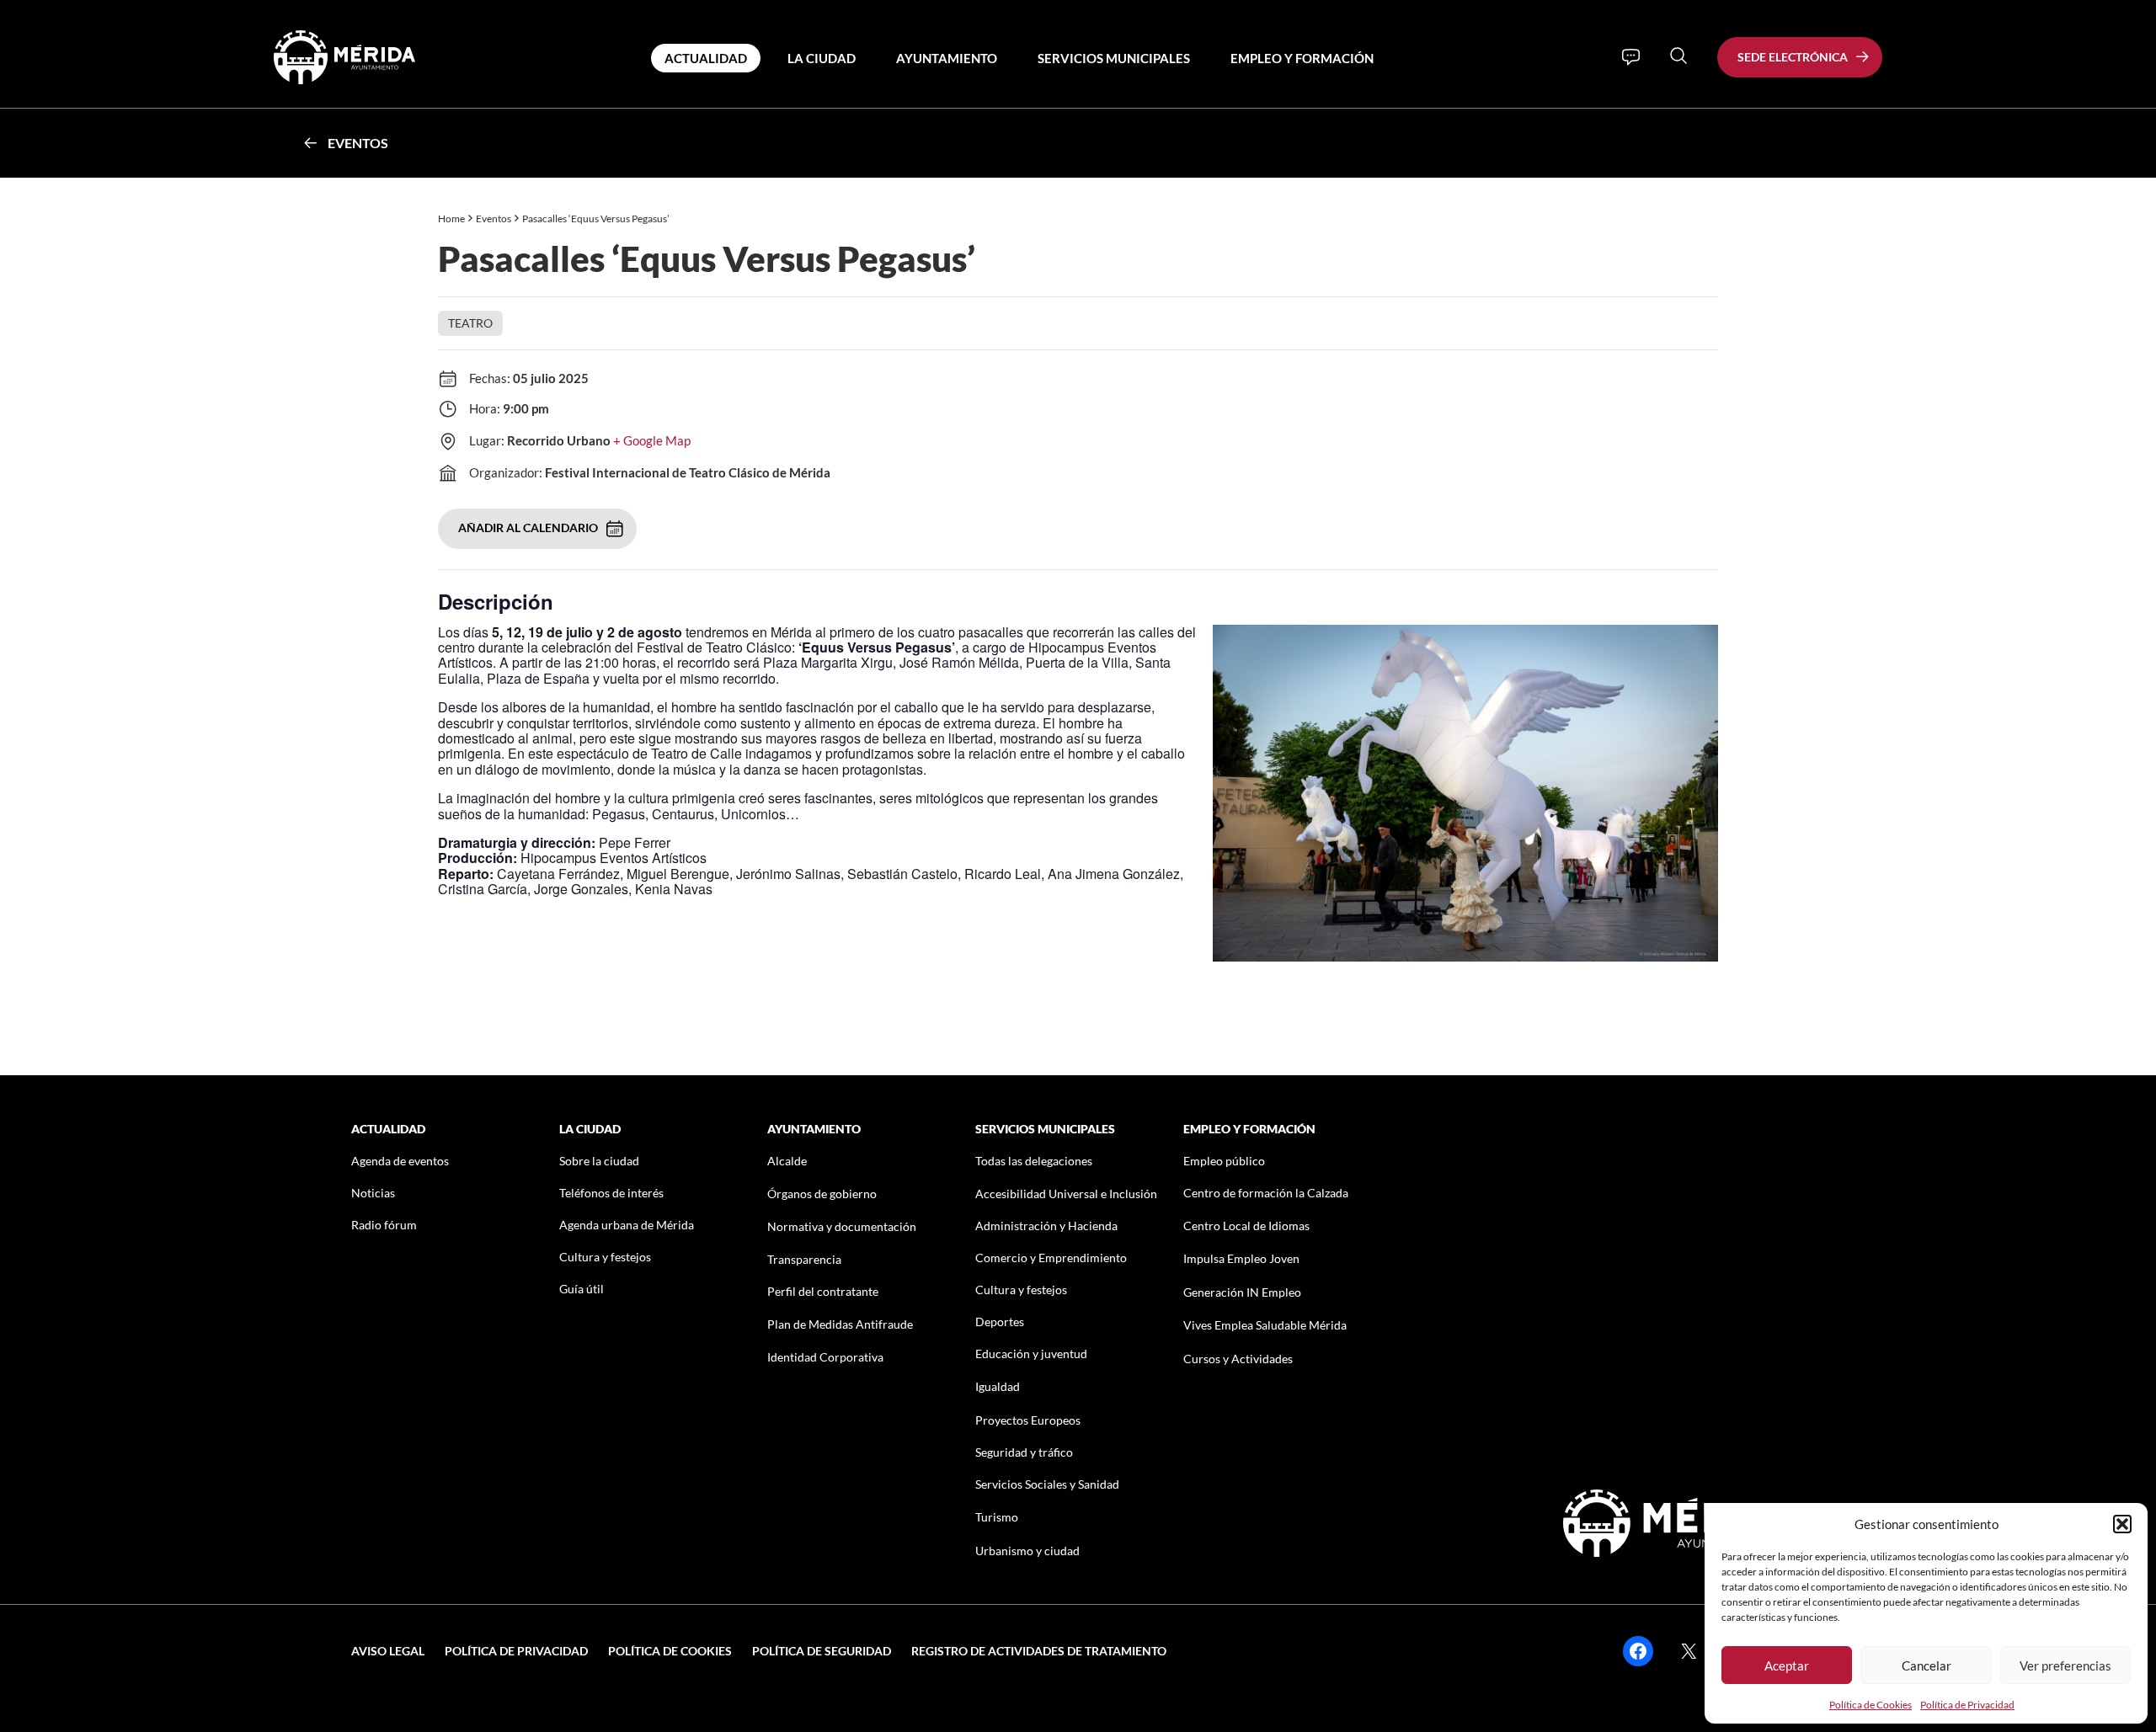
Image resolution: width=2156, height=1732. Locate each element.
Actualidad (706, 58)
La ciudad (822, 58)
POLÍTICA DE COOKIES (670, 1651)
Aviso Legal (388, 1651)
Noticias (373, 1193)
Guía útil (582, 1289)
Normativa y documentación (842, 1226)
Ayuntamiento (947, 58)
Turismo (997, 1517)
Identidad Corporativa (825, 1357)
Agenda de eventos (400, 1161)
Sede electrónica (1793, 57)
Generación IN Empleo (1242, 1292)
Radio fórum (384, 1225)
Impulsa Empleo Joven (1241, 1258)
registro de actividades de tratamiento (1039, 1651)
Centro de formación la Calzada (1266, 1193)
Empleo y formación (1302, 58)
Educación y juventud (1031, 1354)
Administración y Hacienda (1046, 1226)
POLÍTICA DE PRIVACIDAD (516, 1651)
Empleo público (1224, 1161)
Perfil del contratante (823, 1291)
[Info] (1631, 57)
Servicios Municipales (1114, 58)
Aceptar (1787, 1665)
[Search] (1678, 56)
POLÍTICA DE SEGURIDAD (822, 1651)
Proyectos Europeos (1028, 1420)
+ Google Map (652, 440)
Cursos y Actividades (1238, 1359)
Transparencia (804, 1259)
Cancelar (1927, 1665)
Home (451, 218)
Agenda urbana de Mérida (627, 1225)
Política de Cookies (1870, 1705)
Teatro (470, 323)
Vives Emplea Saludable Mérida (1265, 1325)
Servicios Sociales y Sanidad (1047, 1484)
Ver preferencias (2065, 1665)
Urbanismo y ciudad (1027, 1551)
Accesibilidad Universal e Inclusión (1066, 1194)
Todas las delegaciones (1034, 1161)
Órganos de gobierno (822, 1194)
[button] (2122, 1524)
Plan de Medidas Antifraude (840, 1324)
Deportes (1000, 1322)
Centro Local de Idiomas (1246, 1226)
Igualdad (998, 1386)
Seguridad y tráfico (1024, 1452)
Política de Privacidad (1967, 1705)
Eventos (358, 143)
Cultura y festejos (605, 1257)
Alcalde (787, 1161)
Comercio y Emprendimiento (1051, 1258)
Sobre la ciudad (599, 1161)
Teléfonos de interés (611, 1193)
